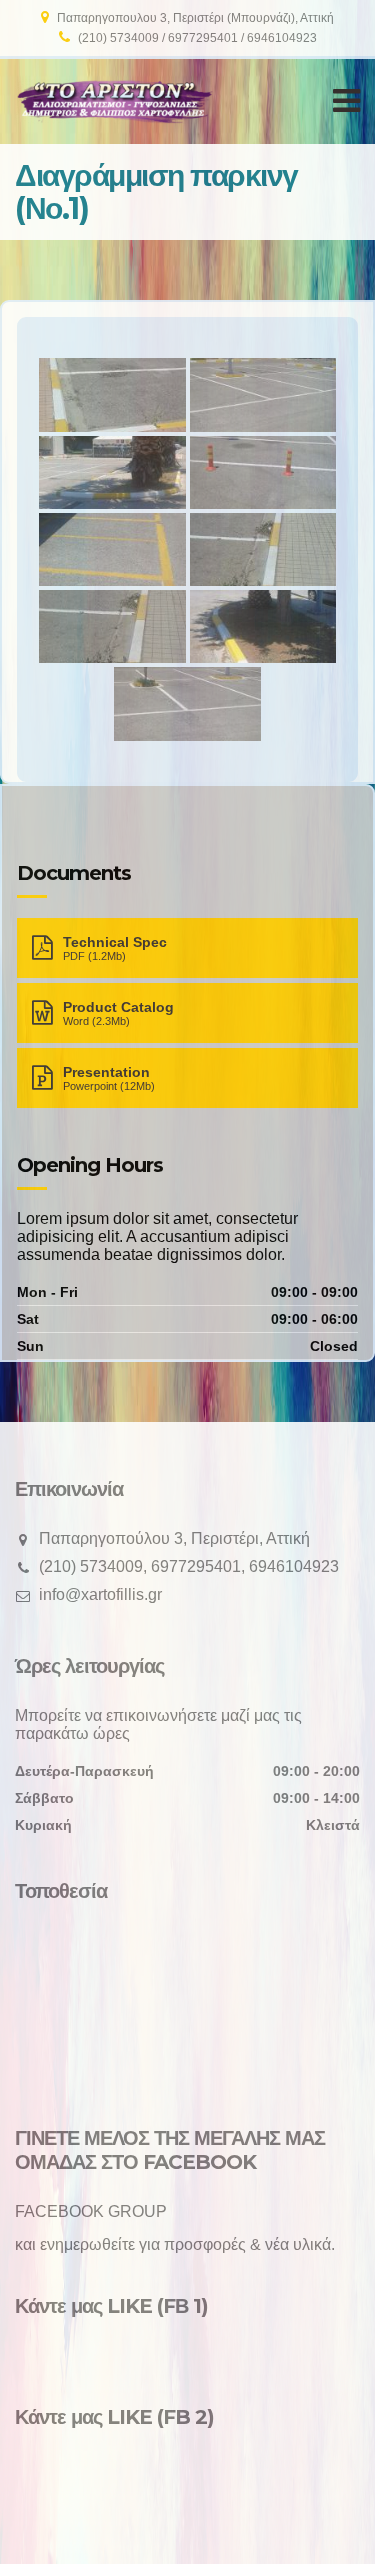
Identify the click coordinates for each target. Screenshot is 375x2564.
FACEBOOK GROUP (91, 2211)
